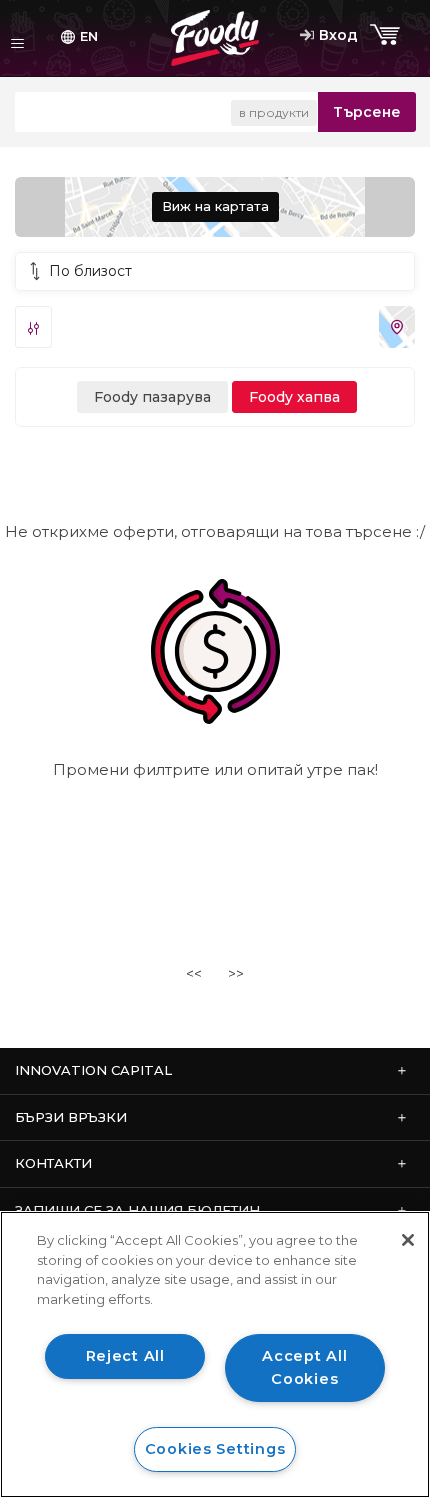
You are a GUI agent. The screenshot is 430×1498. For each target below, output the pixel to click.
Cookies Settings (215, 1449)
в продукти (274, 112)
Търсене (367, 112)
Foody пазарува (152, 397)
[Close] (408, 1240)
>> (236, 974)
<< (194, 974)
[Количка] (387, 35)
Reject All (125, 1356)
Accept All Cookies (304, 1367)
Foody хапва (294, 397)
